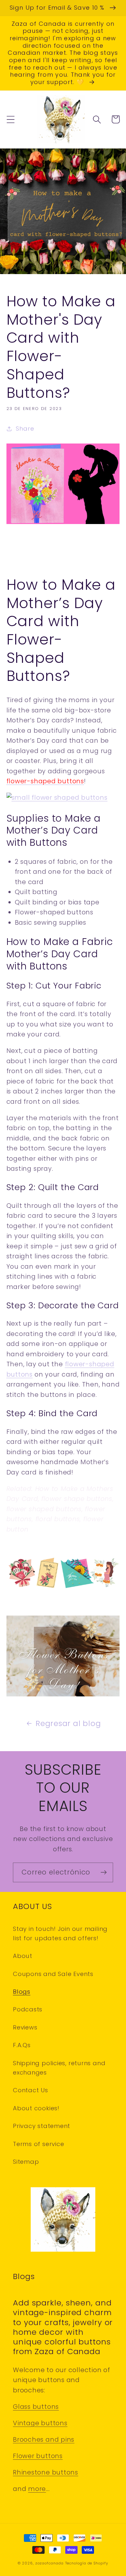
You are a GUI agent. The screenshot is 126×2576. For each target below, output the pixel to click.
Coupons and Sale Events (53, 1974)
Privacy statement (42, 2126)
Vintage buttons (40, 2423)
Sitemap (26, 2162)
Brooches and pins (44, 2440)
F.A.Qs (22, 2045)
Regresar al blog (68, 1723)
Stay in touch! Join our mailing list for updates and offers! (60, 1933)
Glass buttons (36, 2407)
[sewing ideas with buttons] (63, 1588)
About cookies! (36, 2108)
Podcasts (28, 2009)
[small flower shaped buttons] (57, 798)
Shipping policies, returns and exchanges (59, 2068)
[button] (10, 119)
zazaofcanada (49, 2563)
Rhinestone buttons (46, 2472)
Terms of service (38, 2144)
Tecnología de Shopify (87, 2563)
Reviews (25, 2027)
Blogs (22, 1992)
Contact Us (31, 2090)
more (37, 2489)
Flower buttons (38, 2456)
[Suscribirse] (104, 1872)
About (23, 1956)
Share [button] (25, 429)
